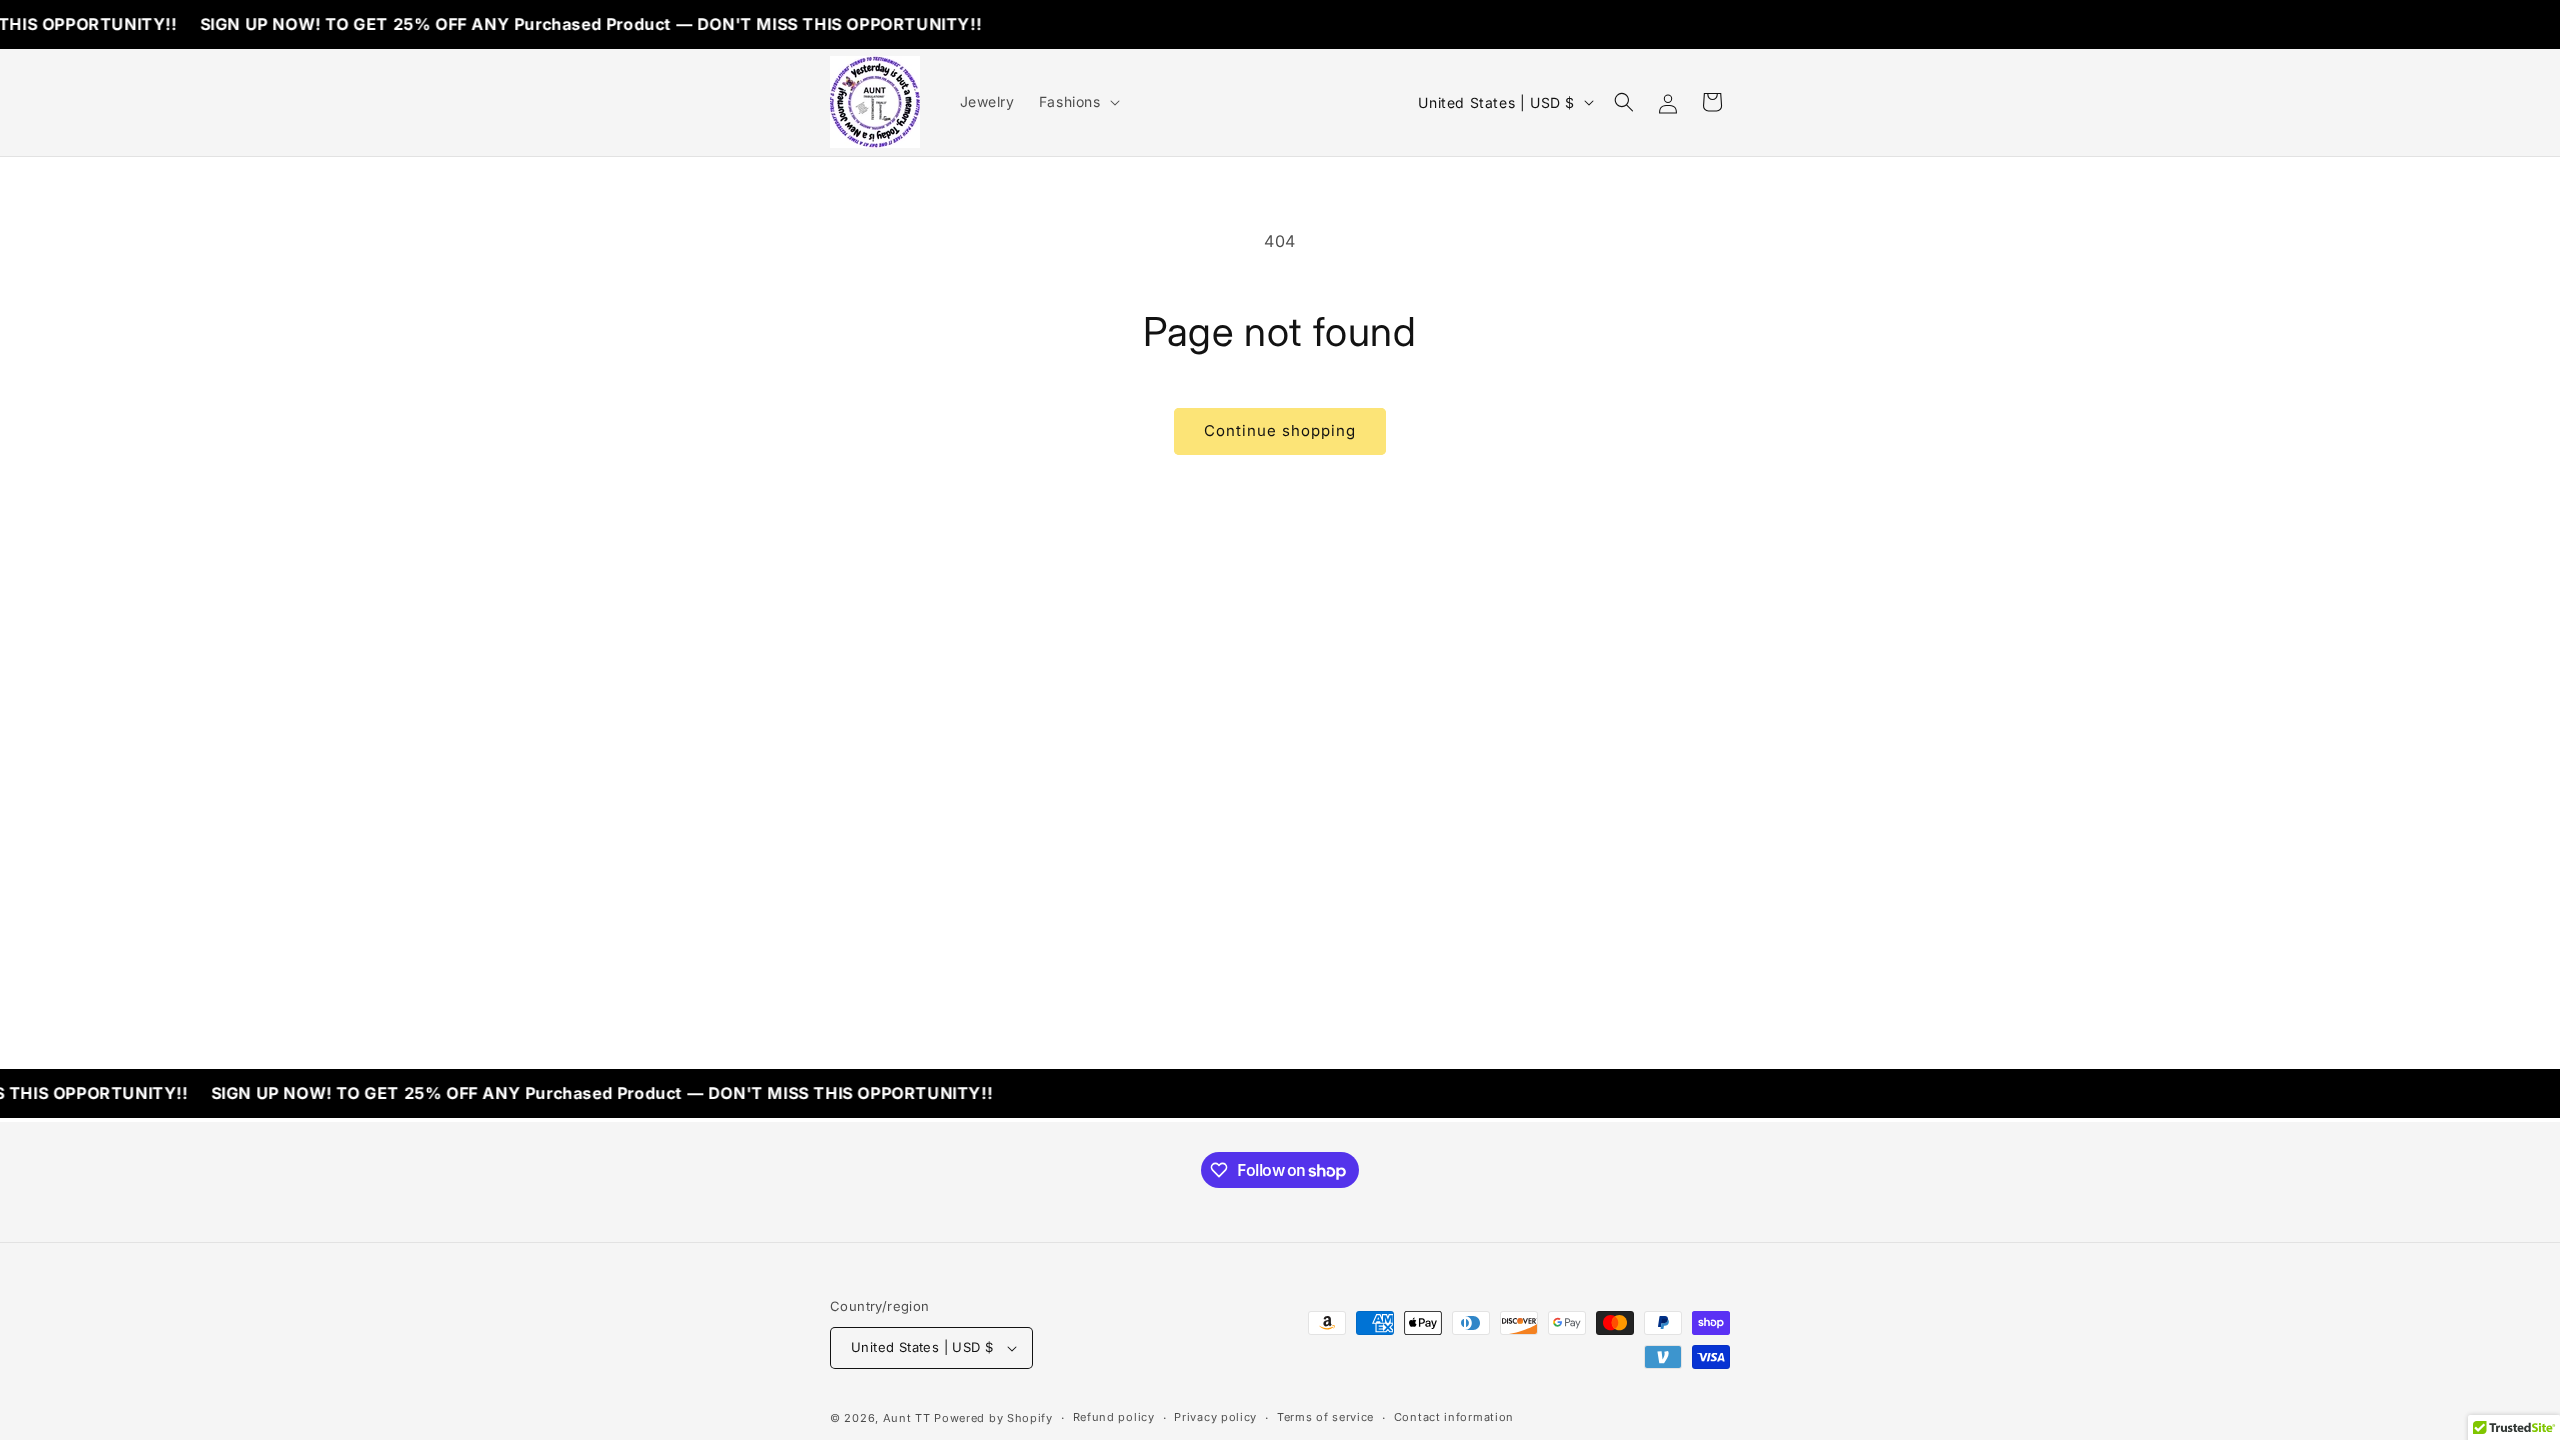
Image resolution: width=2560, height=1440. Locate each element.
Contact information (1454, 1417)
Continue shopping (1280, 430)
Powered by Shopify (993, 1418)
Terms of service (1325, 1417)
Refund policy (1114, 1417)
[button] (1077, 102)
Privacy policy (1215, 1417)
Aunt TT (907, 1418)
